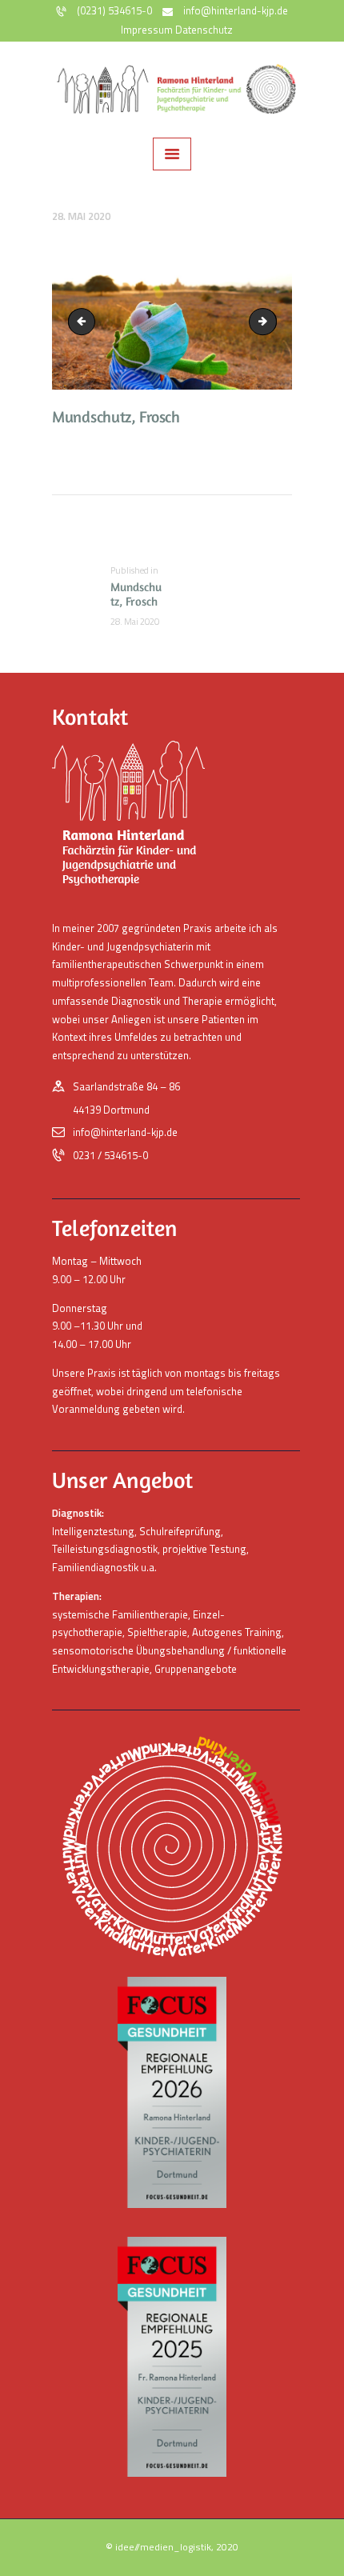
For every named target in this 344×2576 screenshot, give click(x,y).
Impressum (147, 30)
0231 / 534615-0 (110, 1155)
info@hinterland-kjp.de (125, 1132)
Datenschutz (204, 30)
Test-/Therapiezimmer (85, 322)
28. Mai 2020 (81, 216)
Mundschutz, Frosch (271, 322)
